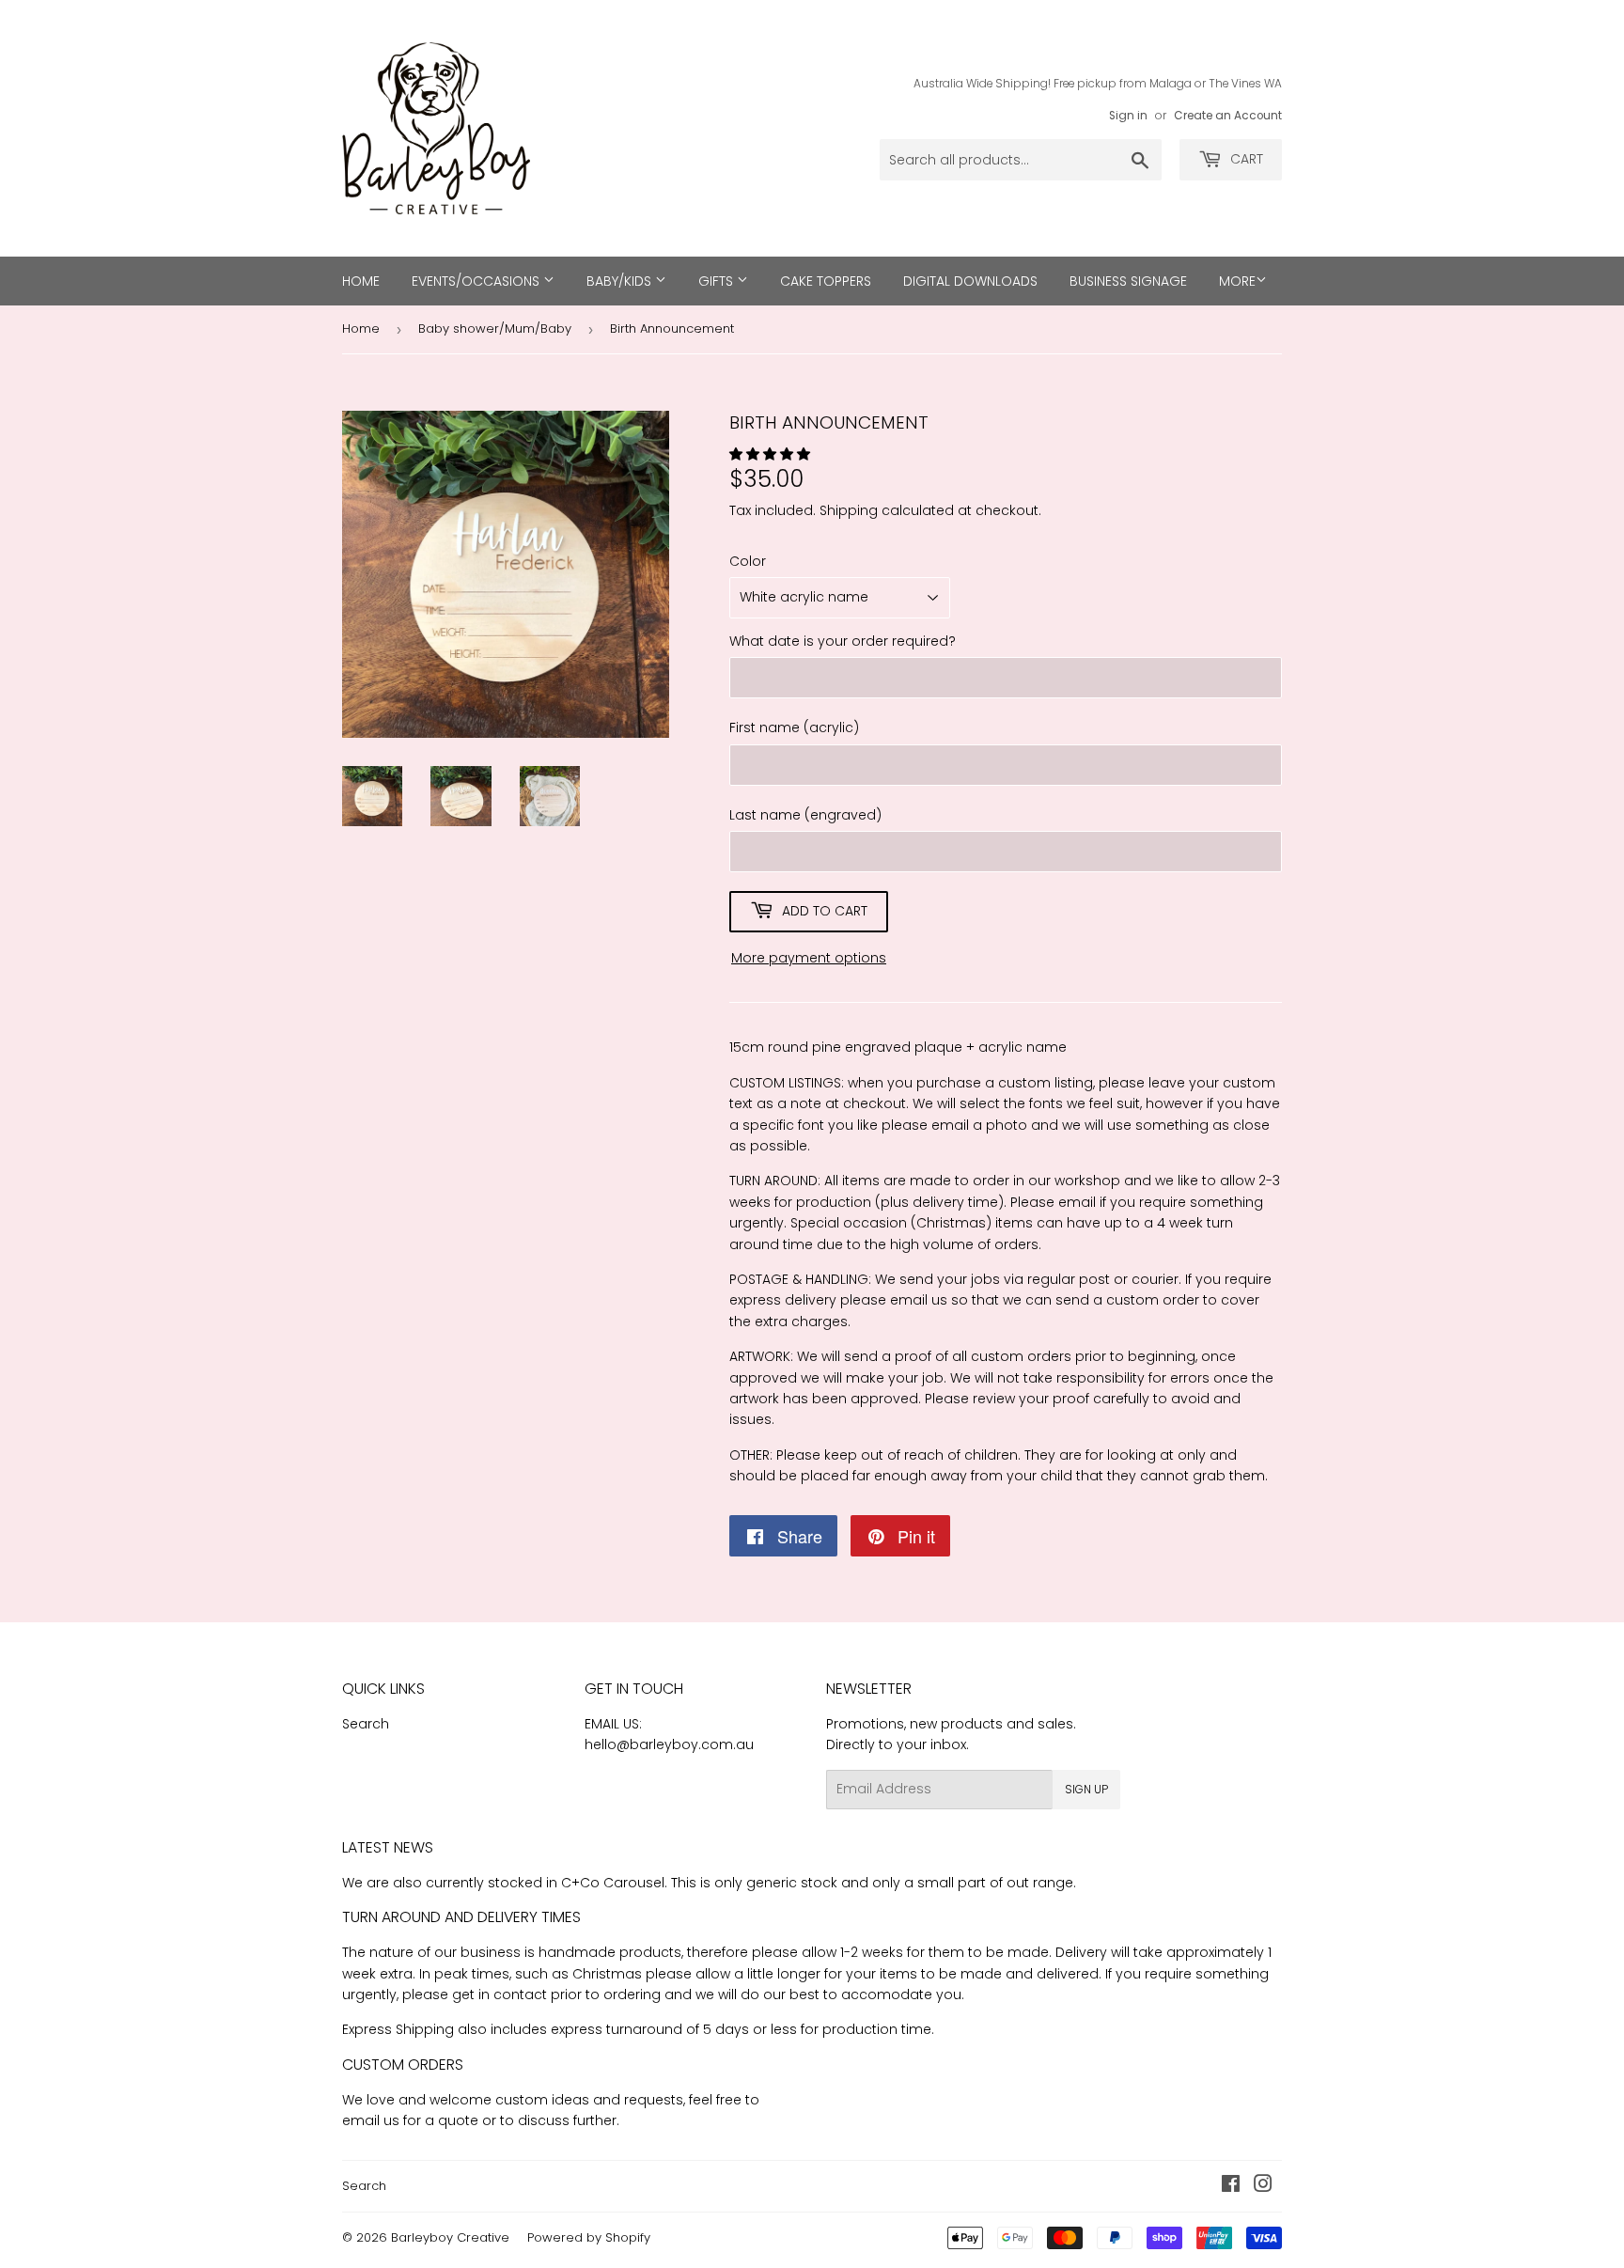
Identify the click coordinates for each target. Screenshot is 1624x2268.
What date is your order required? (843, 641)
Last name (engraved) (805, 815)
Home (361, 281)
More (1237, 281)
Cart (1245, 159)
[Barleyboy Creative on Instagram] (1263, 2186)
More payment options (809, 958)
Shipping (849, 510)
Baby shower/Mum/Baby (495, 328)
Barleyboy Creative (450, 2237)
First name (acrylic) (794, 727)
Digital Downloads (970, 281)
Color (748, 561)
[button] (772, 454)
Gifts (718, 281)
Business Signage (1128, 281)
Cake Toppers (826, 281)
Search (366, 1724)
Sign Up (1086, 1789)
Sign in (1128, 116)
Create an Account (1228, 116)
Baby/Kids (621, 281)
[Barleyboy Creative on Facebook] (1231, 2186)
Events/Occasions (477, 281)
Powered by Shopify (589, 2237)
